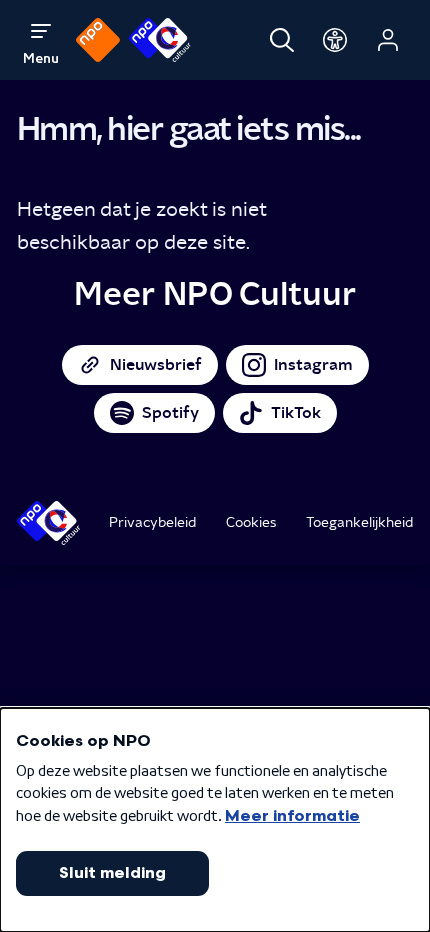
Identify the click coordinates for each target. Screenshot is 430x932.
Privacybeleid (152, 522)
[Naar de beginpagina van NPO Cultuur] (159, 40)
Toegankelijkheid (359, 522)
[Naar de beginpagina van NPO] (98, 40)
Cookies (251, 522)
